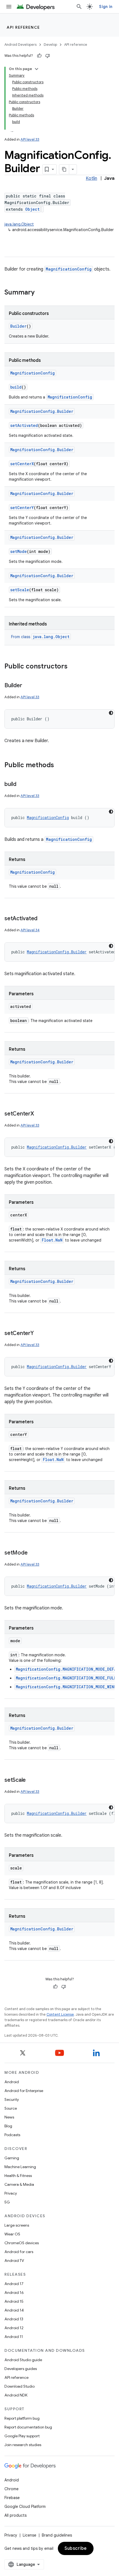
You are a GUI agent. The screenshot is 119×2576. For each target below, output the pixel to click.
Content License (60, 2014)
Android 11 (14, 2337)
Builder (18, 326)
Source (11, 2108)
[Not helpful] (48, 56)
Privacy (11, 2193)
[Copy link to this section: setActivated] (43, 919)
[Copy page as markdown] (64, 169)
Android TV (14, 2261)
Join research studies (23, 2445)
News (9, 2117)
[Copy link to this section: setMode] (33, 1553)
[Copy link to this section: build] (22, 785)
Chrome (11, 2489)
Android (12, 2082)
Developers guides (21, 2369)
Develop (50, 45)
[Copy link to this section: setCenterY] (39, 1334)
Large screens (17, 2225)
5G (7, 2202)
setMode (19, 551)
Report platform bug (22, 2418)
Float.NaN (52, 1240)
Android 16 (14, 2293)
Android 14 (14, 2310)
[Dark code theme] (111, 713)
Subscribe (76, 2548)
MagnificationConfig (69, 269)
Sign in (106, 7)
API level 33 (30, 139)
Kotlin (91, 178)
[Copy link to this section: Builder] (27, 686)
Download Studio (20, 2386)
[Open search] (79, 7)
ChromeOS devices (22, 2243)
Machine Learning (20, 2167)
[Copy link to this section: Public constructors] (73, 667)
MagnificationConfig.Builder (42, 411)
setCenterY (22, 508)
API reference (23, 27)
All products (15, 2515)
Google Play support (22, 2436)
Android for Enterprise (24, 2091)
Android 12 (14, 2328)
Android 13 (14, 2319)
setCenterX (22, 464)
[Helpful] (39, 56)
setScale (20, 590)
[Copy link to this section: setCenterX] (40, 1114)
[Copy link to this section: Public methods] (59, 766)
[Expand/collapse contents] (37, 69)
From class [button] (40, 637)
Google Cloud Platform (25, 2507)
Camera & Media (19, 2184)
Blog (8, 2126)
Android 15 (14, 2301)
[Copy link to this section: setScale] (31, 1780)
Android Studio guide (23, 2360)
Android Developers (20, 45)
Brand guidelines (57, 2535)
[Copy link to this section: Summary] (40, 293)
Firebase (12, 2498)
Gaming (12, 2158)
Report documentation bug (28, 2427)
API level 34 (30, 930)
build (16, 387)
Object (32, 209)
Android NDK (16, 2395)
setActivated (24, 425)
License (29, 2535)
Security (12, 2099)
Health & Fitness (18, 2176)
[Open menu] (9, 7)
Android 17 (14, 2284)
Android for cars (19, 2252)
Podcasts (12, 2135)
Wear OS (12, 2234)
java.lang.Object (19, 224)
